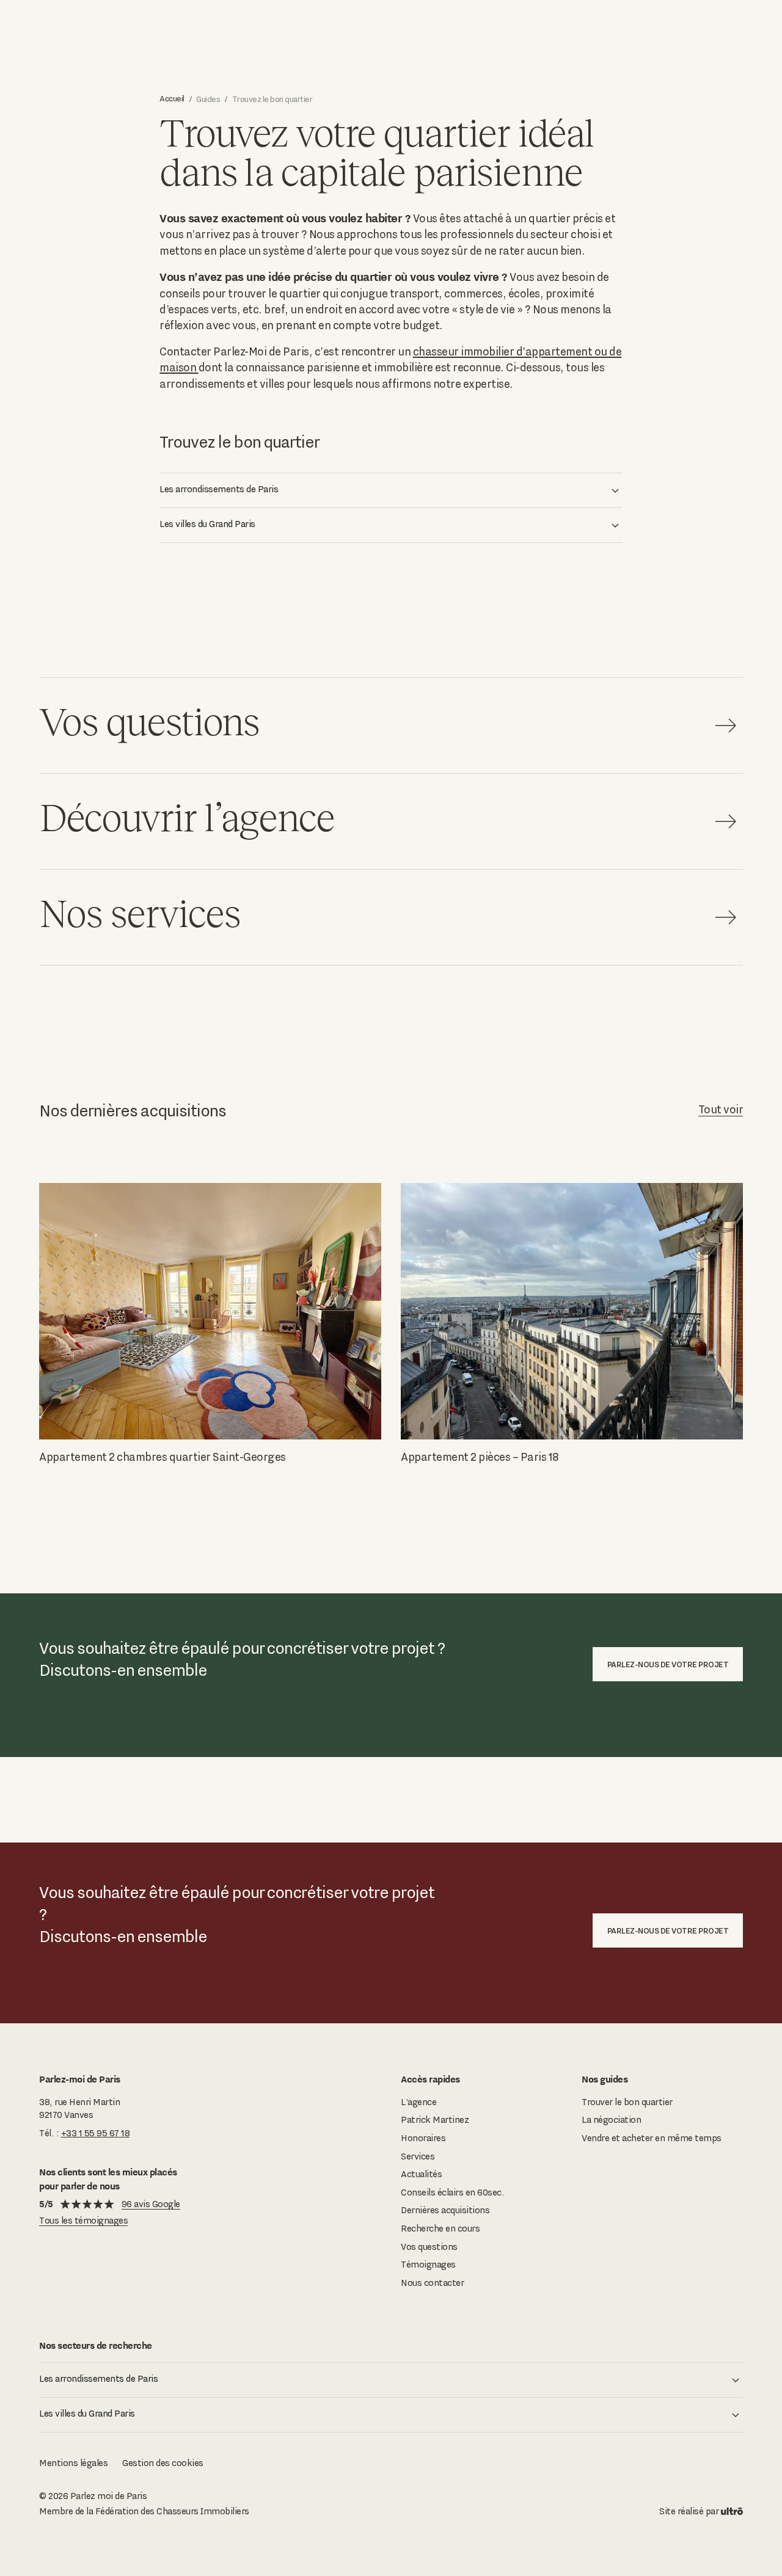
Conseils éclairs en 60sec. (452, 2192)
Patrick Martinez (435, 2120)
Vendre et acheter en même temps (652, 2138)
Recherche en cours (440, 2229)
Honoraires (423, 2138)
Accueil (172, 98)
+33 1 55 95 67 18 (96, 2133)
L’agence (418, 2102)
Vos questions (429, 2247)
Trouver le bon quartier (627, 2102)
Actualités (421, 2174)
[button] (391, 490)
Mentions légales (73, 2463)
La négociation (611, 2120)
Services (418, 2156)
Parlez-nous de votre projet (668, 1664)
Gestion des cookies (163, 2463)
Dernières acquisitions (445, 2210)
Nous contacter (432, 2283)
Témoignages (428, 2265)
